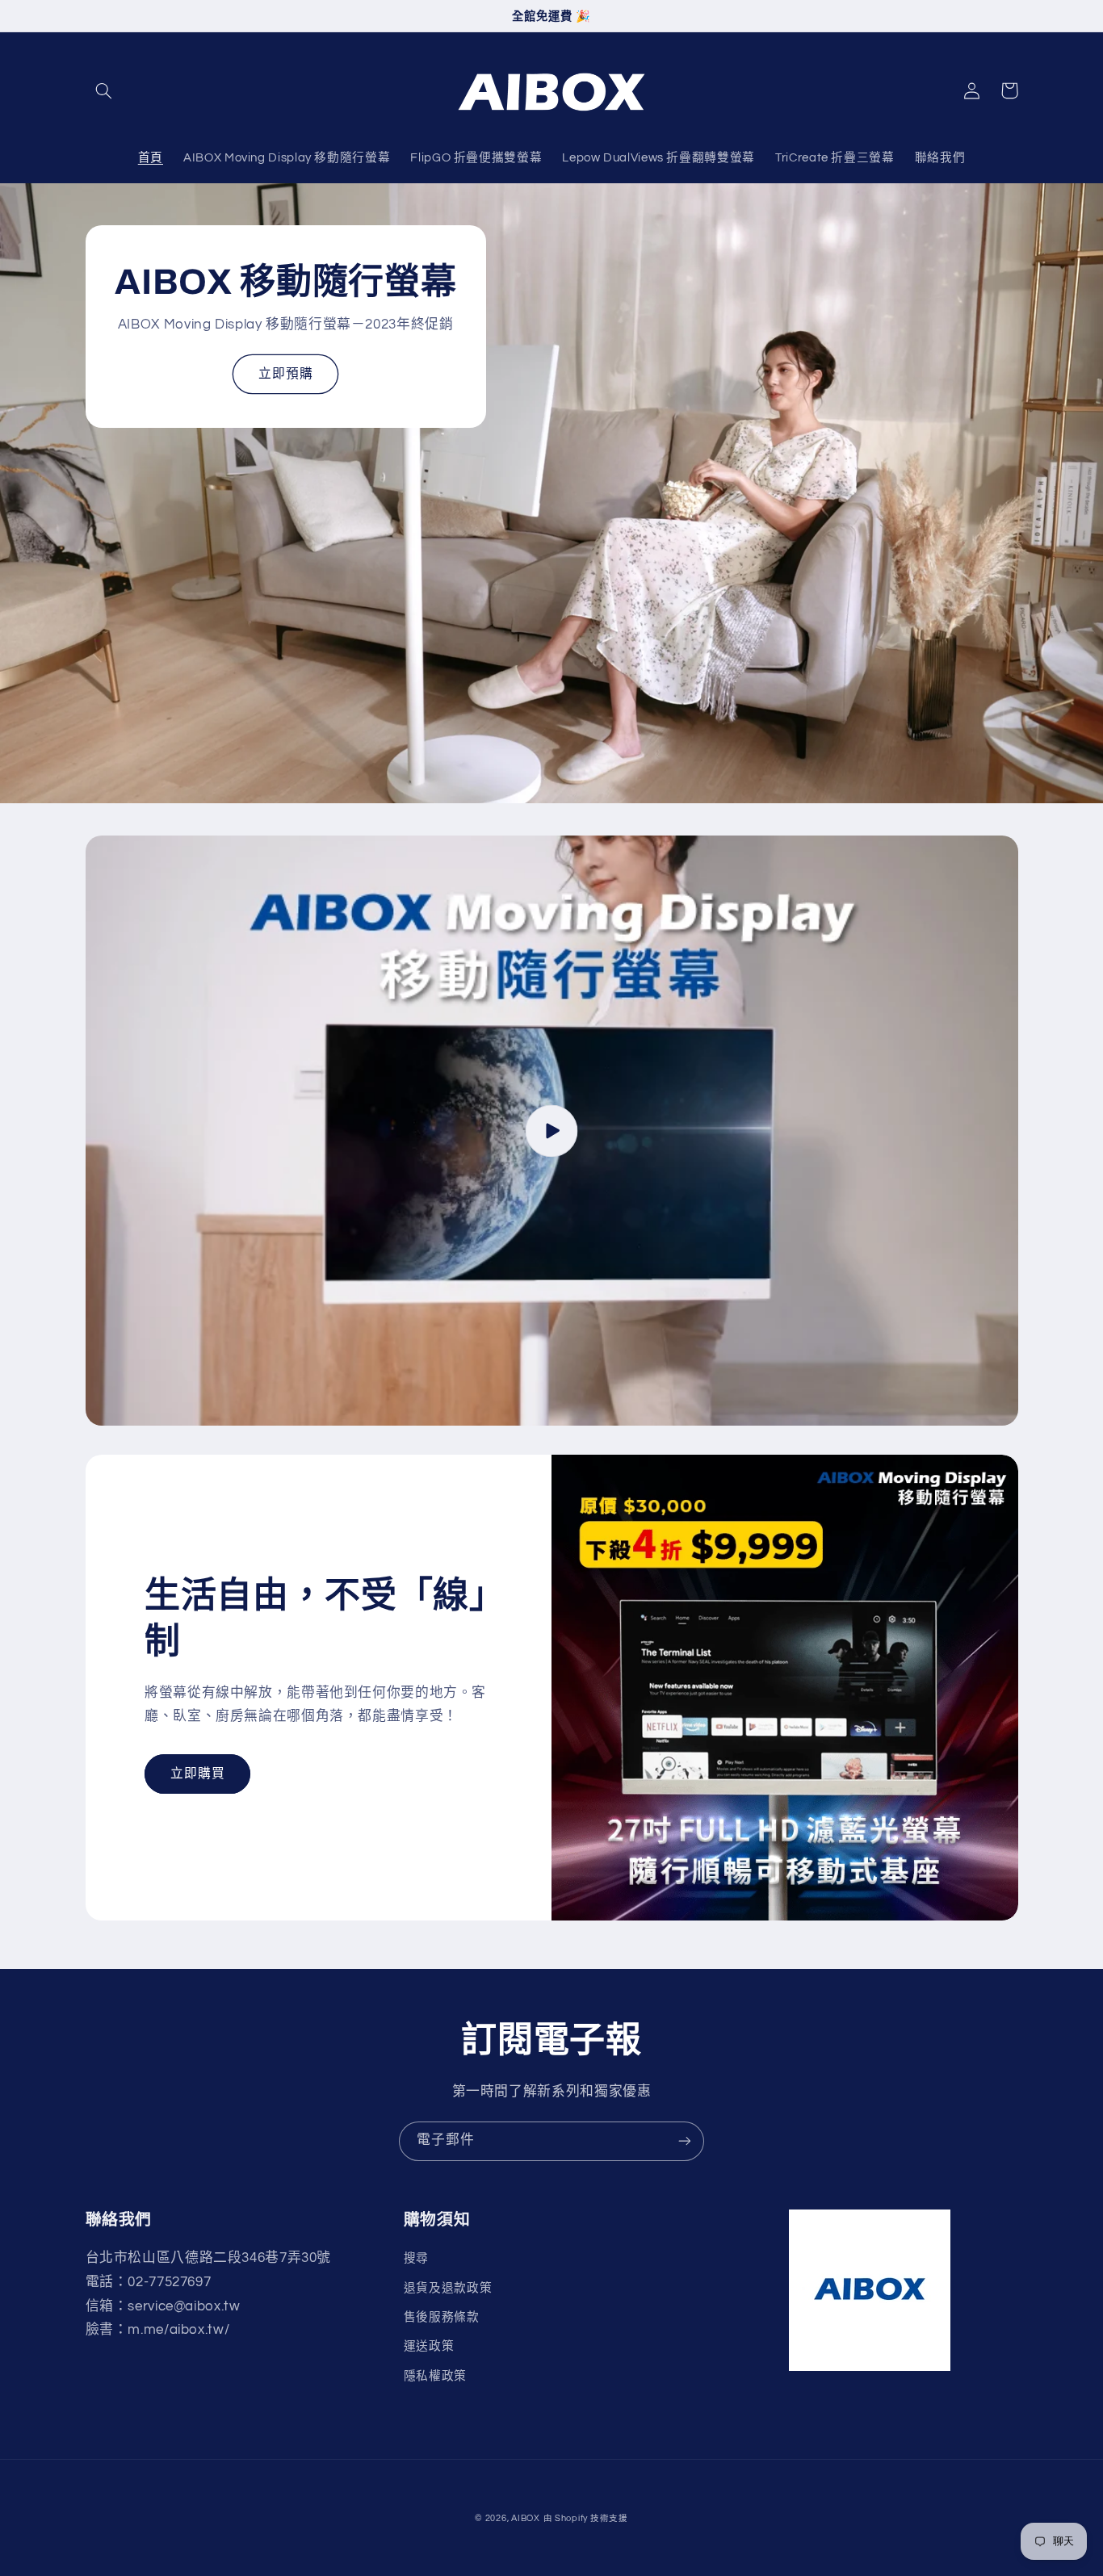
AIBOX (526, 2518)
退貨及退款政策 (448, 2288)
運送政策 (429, 2346)
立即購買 (198, 1774)
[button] (104, 90)
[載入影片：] (552, 1131)
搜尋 (416, 2258)
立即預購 (286, 374)
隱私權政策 (435, 2376)
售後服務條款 (442, 2317)
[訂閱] (685, 2141)
